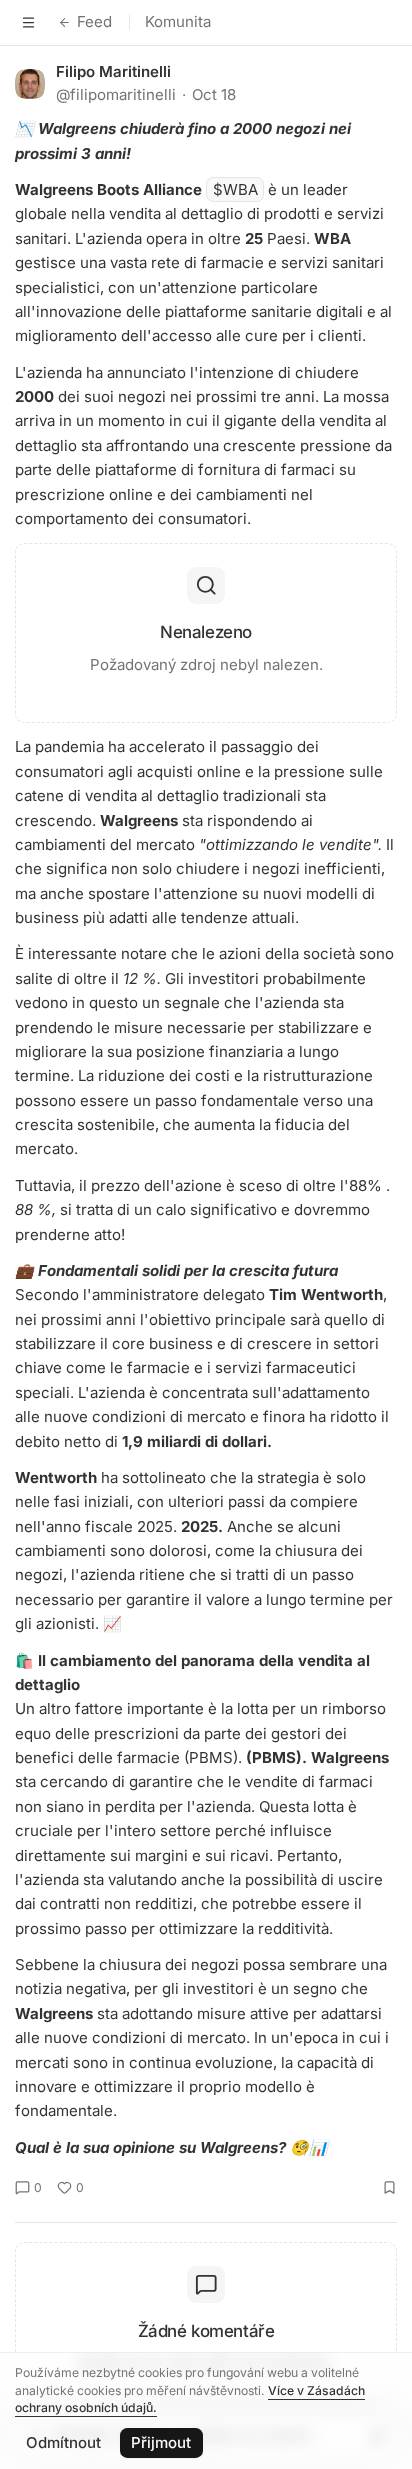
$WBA (235, 189)
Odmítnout (63, 2442)
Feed (94, 21)
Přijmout (161, 2442)
